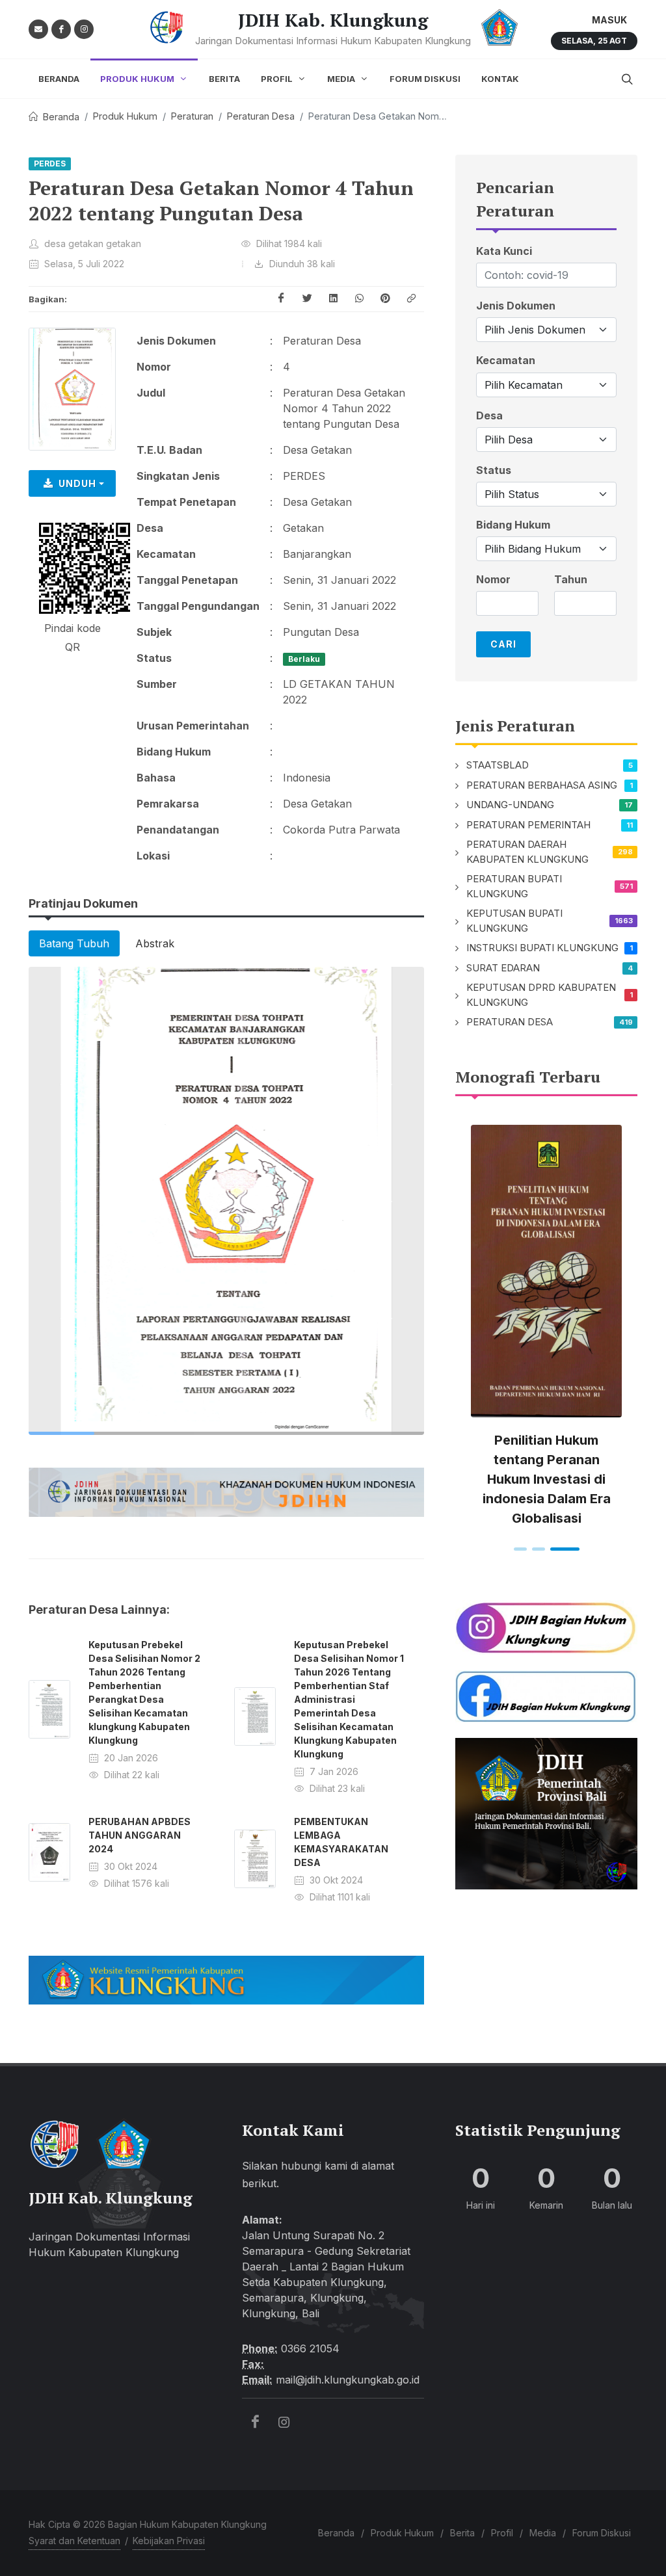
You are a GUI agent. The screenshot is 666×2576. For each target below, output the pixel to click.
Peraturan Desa (261, 116)
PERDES (50, 164)
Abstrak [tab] (155, 943)
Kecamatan (506, 361)
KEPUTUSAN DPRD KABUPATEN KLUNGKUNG (541, 995)
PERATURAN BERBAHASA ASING (542, 785)
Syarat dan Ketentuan (74, 2541)
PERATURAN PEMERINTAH (528, 825)
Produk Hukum (125, 116)
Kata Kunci (504, 251)
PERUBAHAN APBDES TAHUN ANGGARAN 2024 (140, 1835)
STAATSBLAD (498, 765)
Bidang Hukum (513, 525)
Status (494, 470)
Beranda (61, 117)
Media (543, 2533)
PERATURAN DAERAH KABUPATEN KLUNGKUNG (527, 852)
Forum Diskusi (602, 2533)
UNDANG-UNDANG (510, 805)
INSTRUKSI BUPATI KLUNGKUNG (542, 948)
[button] (411, 299)
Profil (502, 2533)
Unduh (77, 483)
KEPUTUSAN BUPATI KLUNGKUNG (514, 921)
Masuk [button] (609, 20)
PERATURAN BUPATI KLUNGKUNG (514, 886)
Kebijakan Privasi (169, 2541)
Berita (462, 2533)
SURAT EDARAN (503, 968)
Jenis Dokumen (516, 306)
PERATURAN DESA (510, 1022)
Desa (489, 416)
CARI (503, 644)
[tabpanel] (226, 1201)
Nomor (493, 580)
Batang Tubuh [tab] (74, 943)
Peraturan (192, 116)
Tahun (571, 580)
